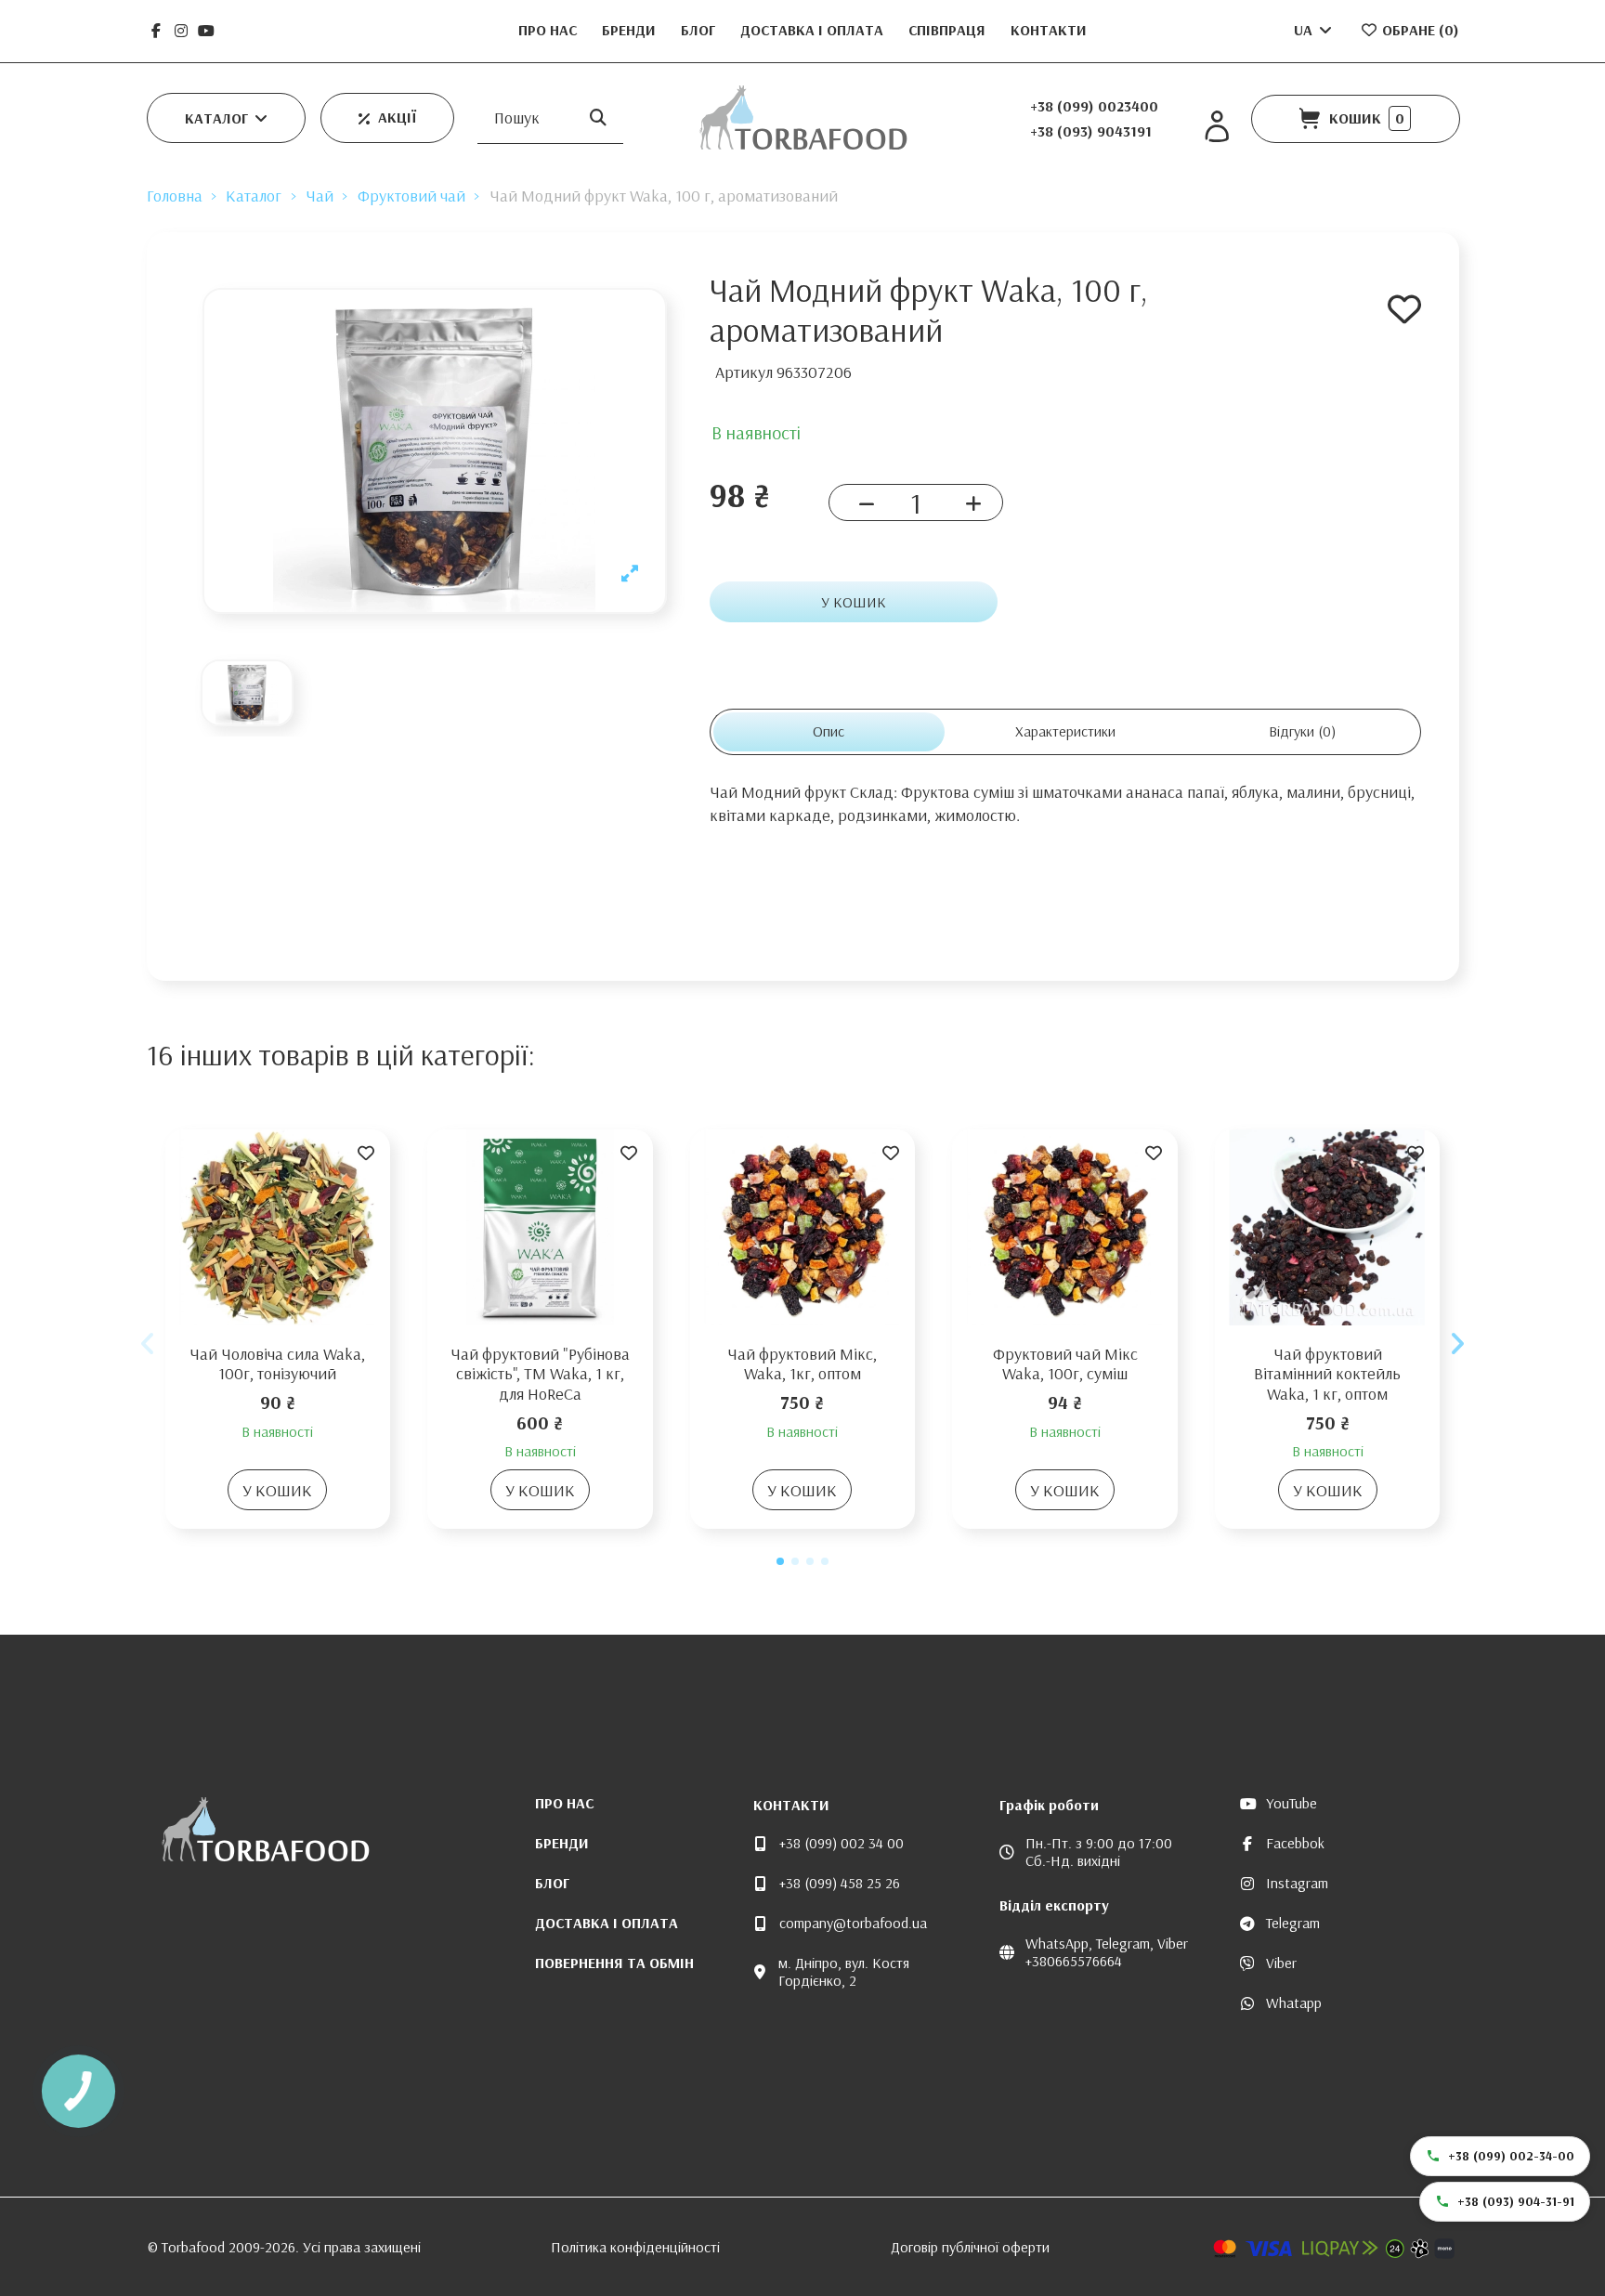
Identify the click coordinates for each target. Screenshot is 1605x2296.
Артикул (744, 372)
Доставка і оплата (814, 30)
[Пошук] (598, 117)
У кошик (854, 602)
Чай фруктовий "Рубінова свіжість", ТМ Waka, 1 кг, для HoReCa (540, 1374)
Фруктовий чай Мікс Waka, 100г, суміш (1065, 1364)
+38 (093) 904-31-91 (1516, 2201)
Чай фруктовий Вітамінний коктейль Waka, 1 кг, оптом (1327, 1374)
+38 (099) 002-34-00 (1511, 2156)
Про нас (549, 30)
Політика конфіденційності (635, 2247)
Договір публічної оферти (970, 2247)
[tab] (1303, 731)
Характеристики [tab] (1065, 731)
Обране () (1419, 30)
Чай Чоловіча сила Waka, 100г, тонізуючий (277, 1364)
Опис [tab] (829, 731)
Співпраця (949, 30)
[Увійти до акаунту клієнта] (1217, 127)
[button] (226, 118)
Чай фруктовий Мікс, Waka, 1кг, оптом (802, 1364)
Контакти (1049, 30)
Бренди (631, 30)
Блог (700, 30)
